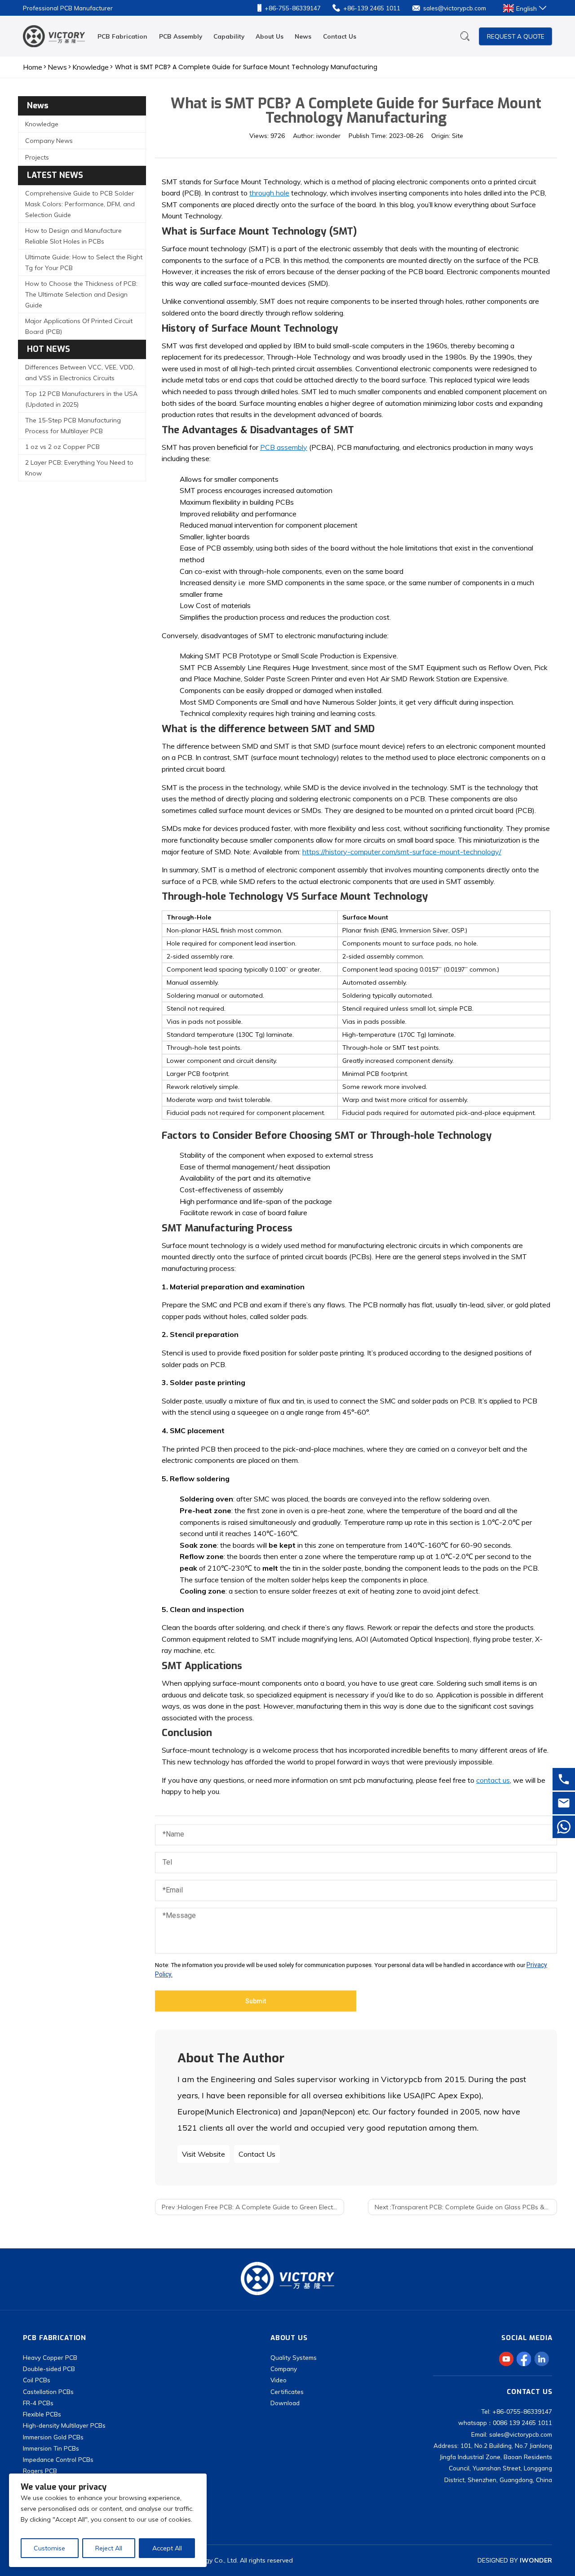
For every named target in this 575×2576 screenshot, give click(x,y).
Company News (49, 141)
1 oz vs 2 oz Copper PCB (62, 447)
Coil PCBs (37, 2380)
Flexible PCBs (42, 2414)
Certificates (287, 2392)
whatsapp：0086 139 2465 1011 (505, 2423)
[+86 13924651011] (564, 1779)
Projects (37, 157)
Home (33, 67)
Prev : (253, 2207)
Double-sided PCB (49, 2369)
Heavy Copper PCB (50, 2357)
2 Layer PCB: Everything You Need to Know (79, 468)
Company (284, 2369)
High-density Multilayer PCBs (64, 2425)
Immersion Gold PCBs (53, 2437)
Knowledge (91, 67)
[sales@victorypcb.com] (564, 1803)
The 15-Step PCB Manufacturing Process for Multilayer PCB (73, 426)
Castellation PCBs (48, 2392)
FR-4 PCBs (38, 2403)
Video (279, 2380)
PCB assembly (284, 447)
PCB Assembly (181, 36)
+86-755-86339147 (293, 8)
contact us (493, 1780)
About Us (270, 36)
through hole (269, 193)
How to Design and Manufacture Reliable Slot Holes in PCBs (73, 236)
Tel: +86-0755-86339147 (517, 2411)
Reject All (109, 2548)
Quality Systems (294, 2357)
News (303, 36)
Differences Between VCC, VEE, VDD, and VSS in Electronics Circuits (80, 373)
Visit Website (203, 2154)
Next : (466, 2207)
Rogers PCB (40, 2471)
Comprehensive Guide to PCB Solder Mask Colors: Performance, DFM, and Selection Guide (80, 204)
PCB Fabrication (122, 36)
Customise (49, 2548)
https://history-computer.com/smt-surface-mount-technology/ (402, 852)
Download (285, 2403)
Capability (229, 36)
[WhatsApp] (564, 1827)
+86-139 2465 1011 (372, 8)
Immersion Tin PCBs (51, 2448)
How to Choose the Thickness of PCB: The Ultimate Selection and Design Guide (81, 294)
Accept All (167, 2548)
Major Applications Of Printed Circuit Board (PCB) (79, 326)
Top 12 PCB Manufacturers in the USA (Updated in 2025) (81, 399)
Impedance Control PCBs (58, 2459)
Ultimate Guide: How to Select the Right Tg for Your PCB (84, 262)
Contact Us (340, 36)
